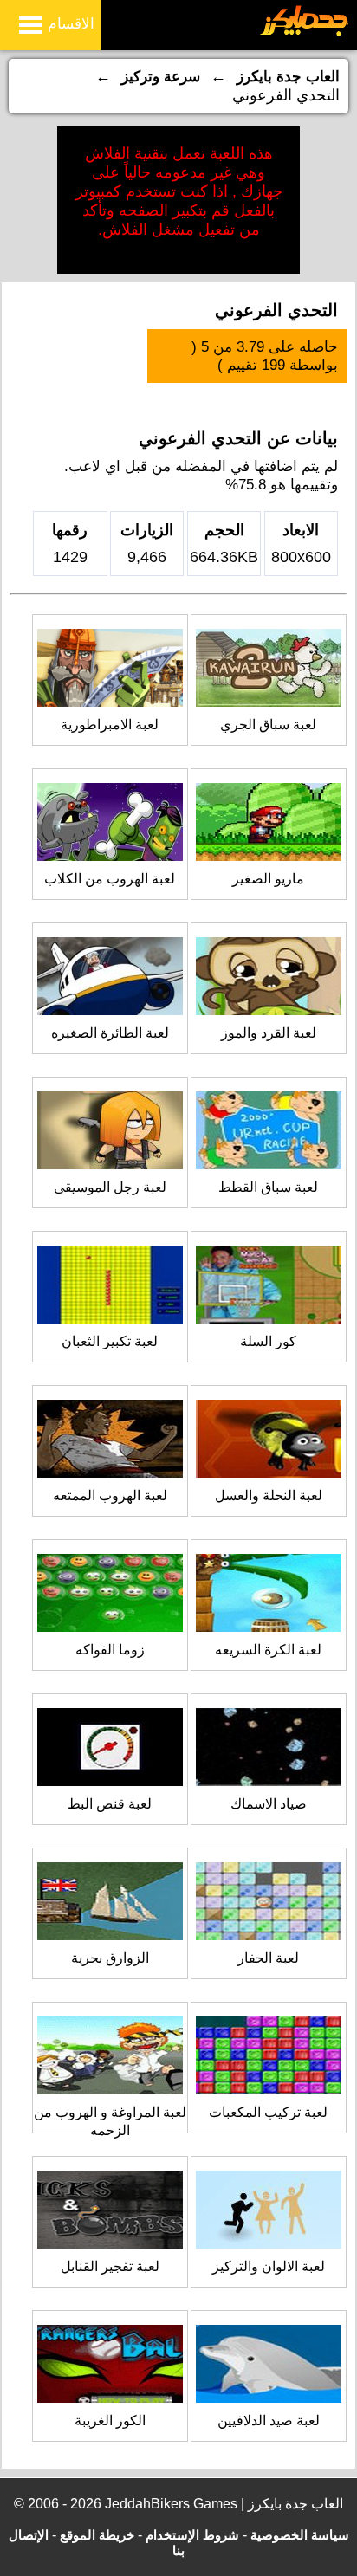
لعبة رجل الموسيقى (110, 1187)
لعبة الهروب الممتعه (110, 1495)
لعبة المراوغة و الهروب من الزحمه (110, 2121)
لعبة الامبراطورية (110, 725)
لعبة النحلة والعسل (269, 1495)
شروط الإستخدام (192, 2535)
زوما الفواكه (110, 1650)
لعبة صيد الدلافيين (269, 2421)
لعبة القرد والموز (269, 1033)
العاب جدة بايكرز (288, 77)
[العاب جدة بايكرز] (305, 33)
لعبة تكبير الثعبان (110, 1341)
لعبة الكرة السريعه (268, 1650)
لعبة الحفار (268, 1958)
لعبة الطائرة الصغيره (110, 1033)
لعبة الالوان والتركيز (269, 2266)
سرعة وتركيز (161, 77)
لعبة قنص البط (110, 1804)
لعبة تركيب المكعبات (268, 2112)
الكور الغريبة (110, 2421)
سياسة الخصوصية (300, 2535)
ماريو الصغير (268, 879)
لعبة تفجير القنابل (110, 2266)
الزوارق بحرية (110, 1958)
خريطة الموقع (97, 2535)
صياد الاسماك (269, 1804)
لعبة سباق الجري (268, 725)
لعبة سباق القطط (268, 1187)
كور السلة (268, 1341)
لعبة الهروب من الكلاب (110, 879)
